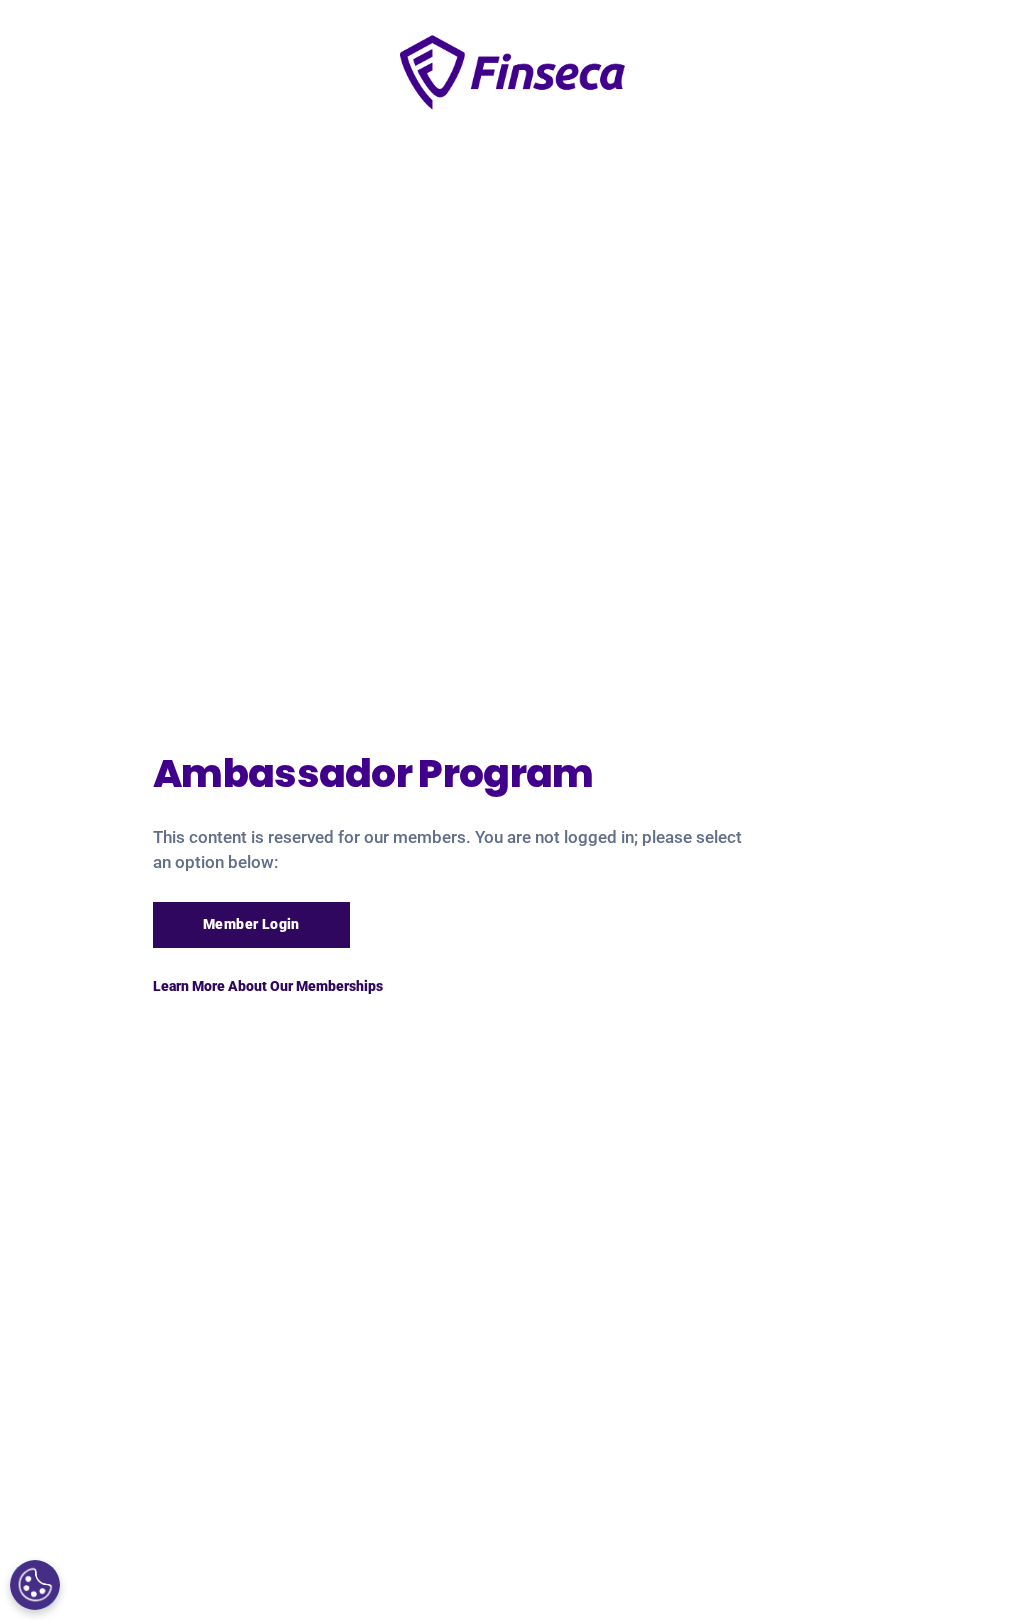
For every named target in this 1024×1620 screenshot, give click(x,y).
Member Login (251, 924)
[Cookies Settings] (35, 1585)
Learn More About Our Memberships (268, 986)
